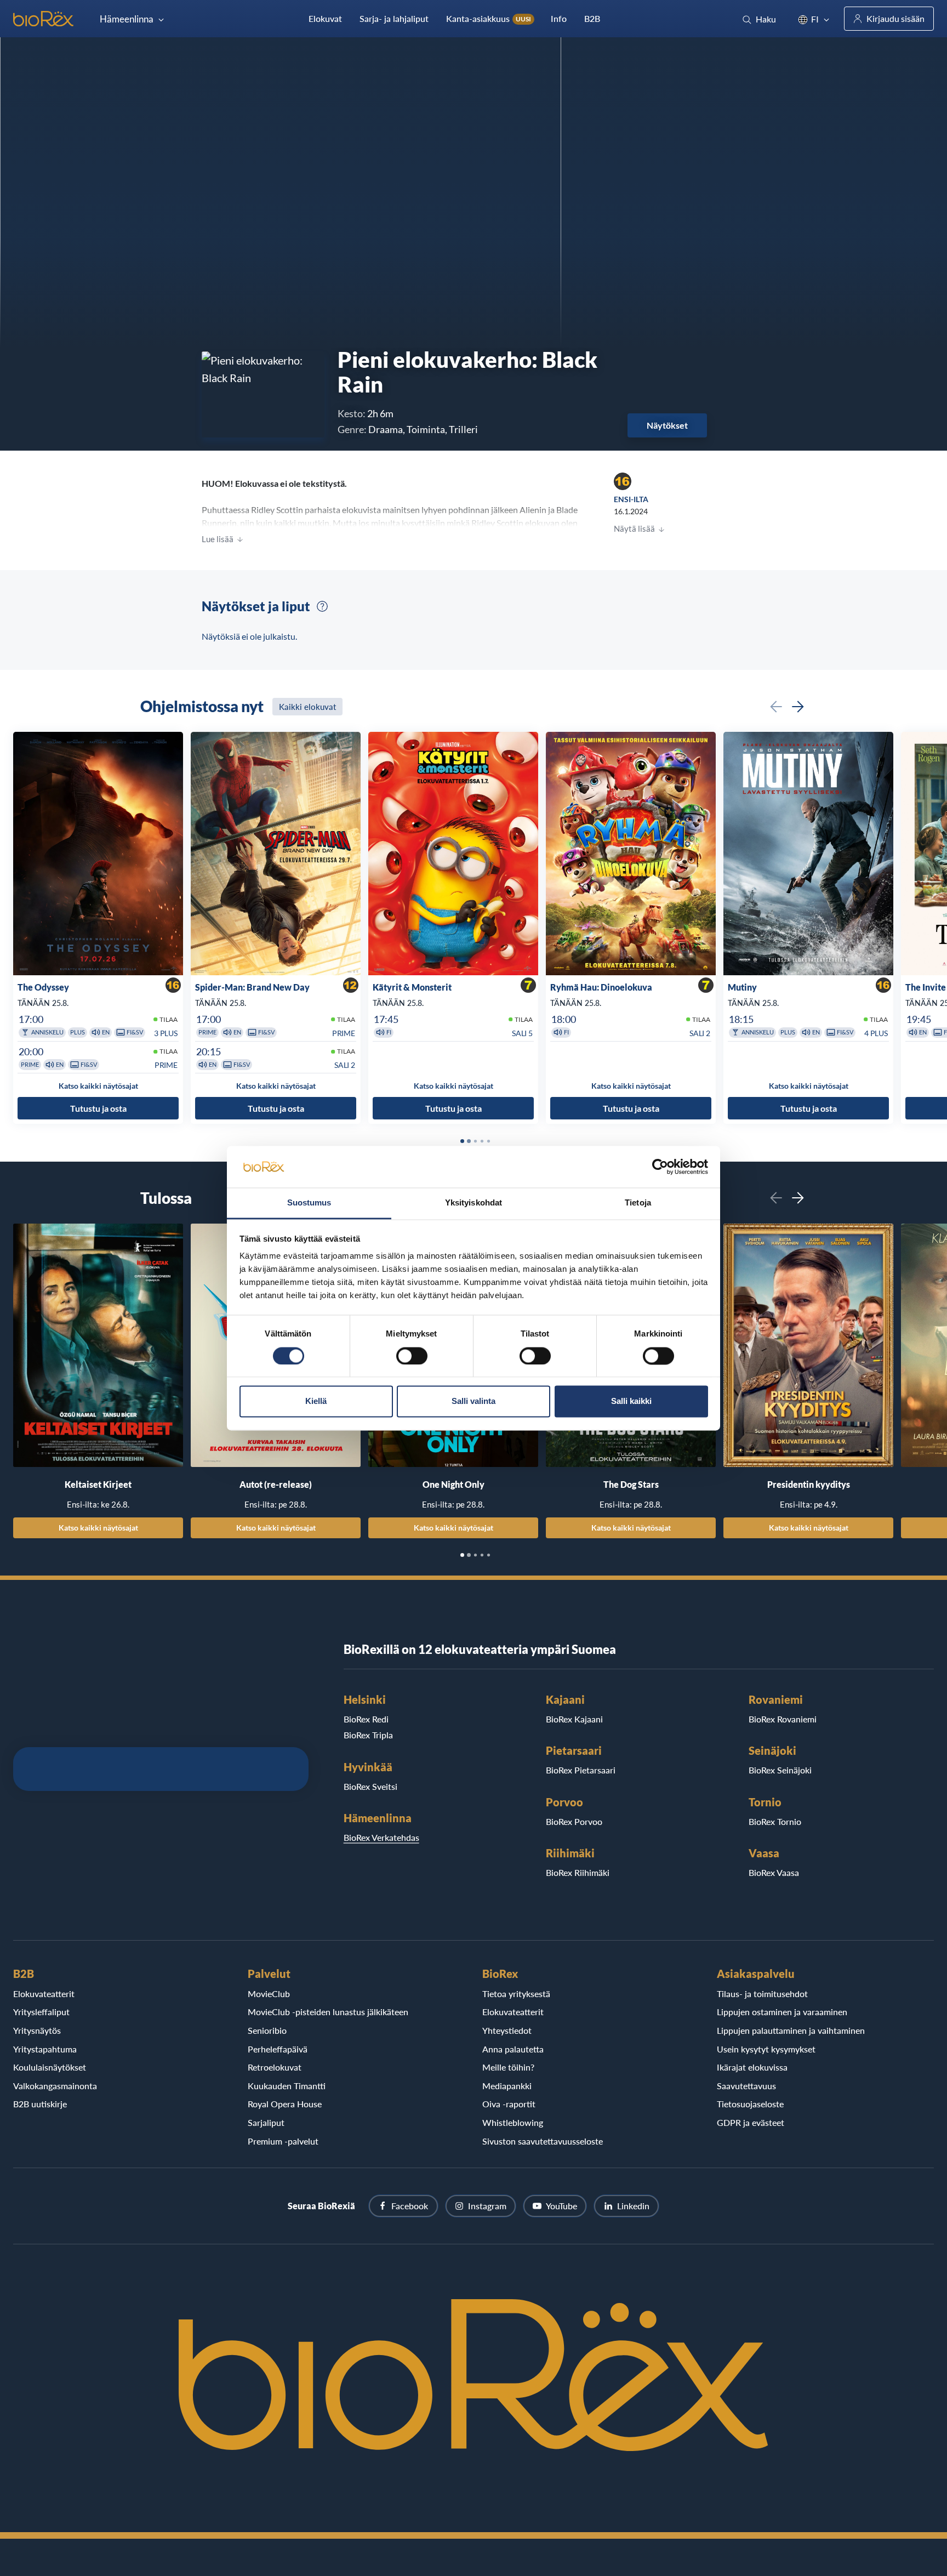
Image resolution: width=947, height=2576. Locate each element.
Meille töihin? (508, 2067)
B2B (592, 18)
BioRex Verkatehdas (381, 1837)
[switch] (412, 1356)
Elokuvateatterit (44, 1994)
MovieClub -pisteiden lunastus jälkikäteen (328, 2012)
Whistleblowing (513, 2122)
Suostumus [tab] (309, 1203)
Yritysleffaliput (41, 2012)
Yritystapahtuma (45, 2049)
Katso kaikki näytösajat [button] (98, 1086)
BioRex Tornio (775, 1821)
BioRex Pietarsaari (581, 1770)
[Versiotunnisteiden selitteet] (322, 606)
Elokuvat (325, 18)
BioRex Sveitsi (370, 1786)
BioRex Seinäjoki (780, 1770)
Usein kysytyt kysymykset (766, 2049)
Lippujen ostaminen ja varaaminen (782, 2012)
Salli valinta (473, 1401)
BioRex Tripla (368, 1735)
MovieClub (269, 1994)
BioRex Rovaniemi (783, 1719)
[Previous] (776, 707)
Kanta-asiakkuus (489, 18)
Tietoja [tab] (638, 1203)
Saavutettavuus (746, 2086)
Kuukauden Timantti (287, 2086)
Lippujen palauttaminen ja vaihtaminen (791, 2030)
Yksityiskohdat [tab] (473, 1203)
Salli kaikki (631, 1401)
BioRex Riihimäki (578, 1872)
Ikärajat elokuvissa (752, 2067)
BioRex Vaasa (774, 1872)
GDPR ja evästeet (751, 2122)
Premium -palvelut (283, 2141)
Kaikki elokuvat (307, 707)
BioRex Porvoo (574, 1821)
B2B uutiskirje (40, 2104)
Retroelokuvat (275, 2067)
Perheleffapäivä (278, 2049)
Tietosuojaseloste (750, 2104)
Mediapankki (507, 2086)
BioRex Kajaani (574, 1719)
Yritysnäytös (37, 2030)
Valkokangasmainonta (55, 2086)
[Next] (798, 707)
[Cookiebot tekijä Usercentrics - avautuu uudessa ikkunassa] (660, 1167)
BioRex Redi (366, 1719)
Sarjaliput (266, 2122)
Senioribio (267, 2030)
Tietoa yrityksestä (516, 1994)
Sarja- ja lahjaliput (394, 18)
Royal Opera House (285, 2104)
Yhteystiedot (507, 2030)
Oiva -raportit (509, 2104)
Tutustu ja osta (98, 1108)
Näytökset (667, 425)
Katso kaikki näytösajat (98, 1528)
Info (559, 18)
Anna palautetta (513, 2049)
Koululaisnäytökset (50, 2067)
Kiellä (316, 1401)
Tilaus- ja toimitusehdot (762, 1994)
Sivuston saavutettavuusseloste (543, 2141)
